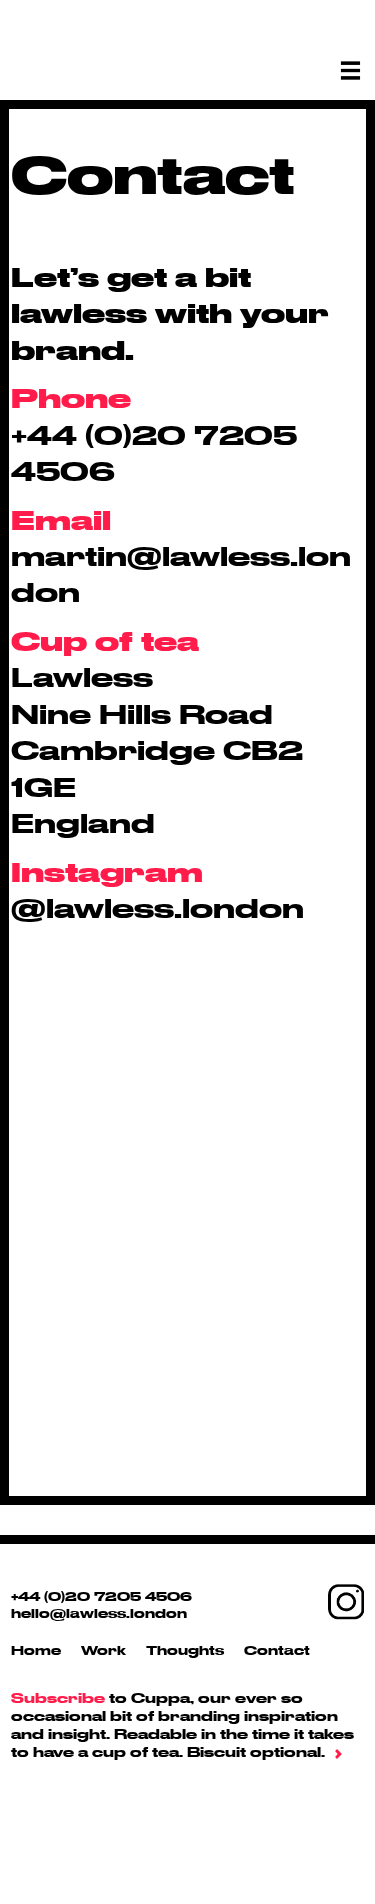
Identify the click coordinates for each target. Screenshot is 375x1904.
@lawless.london (157, 907)
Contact (277, 1650)
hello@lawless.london (99, 1613)
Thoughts (185, 1650)
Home (36, 1650)
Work (103, 1650)
